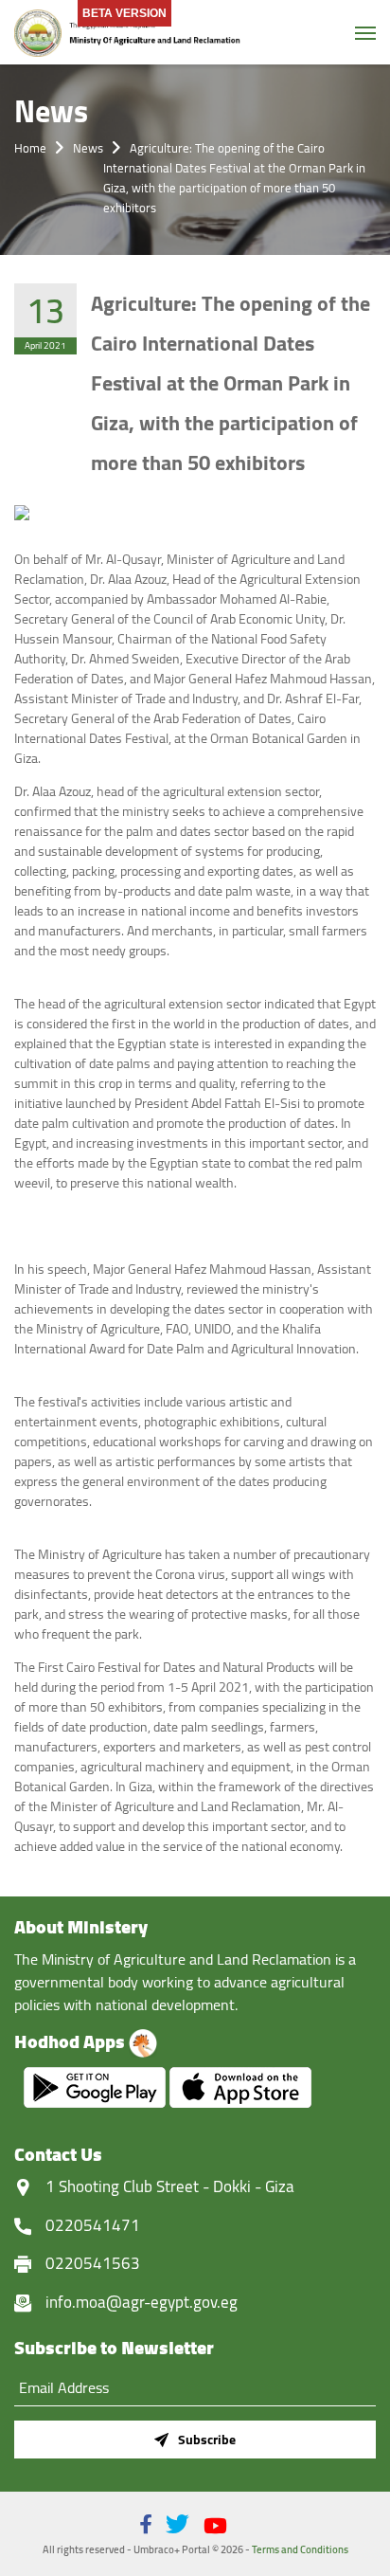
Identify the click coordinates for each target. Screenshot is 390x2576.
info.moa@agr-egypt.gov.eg (142, 2302)
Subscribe (207, 2440)
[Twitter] (177, 2524)
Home (30, 148)
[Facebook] (146, 2524)
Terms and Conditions (300, 2549)
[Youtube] (215, 2526)
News (88, 148)
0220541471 (93, 2225)
